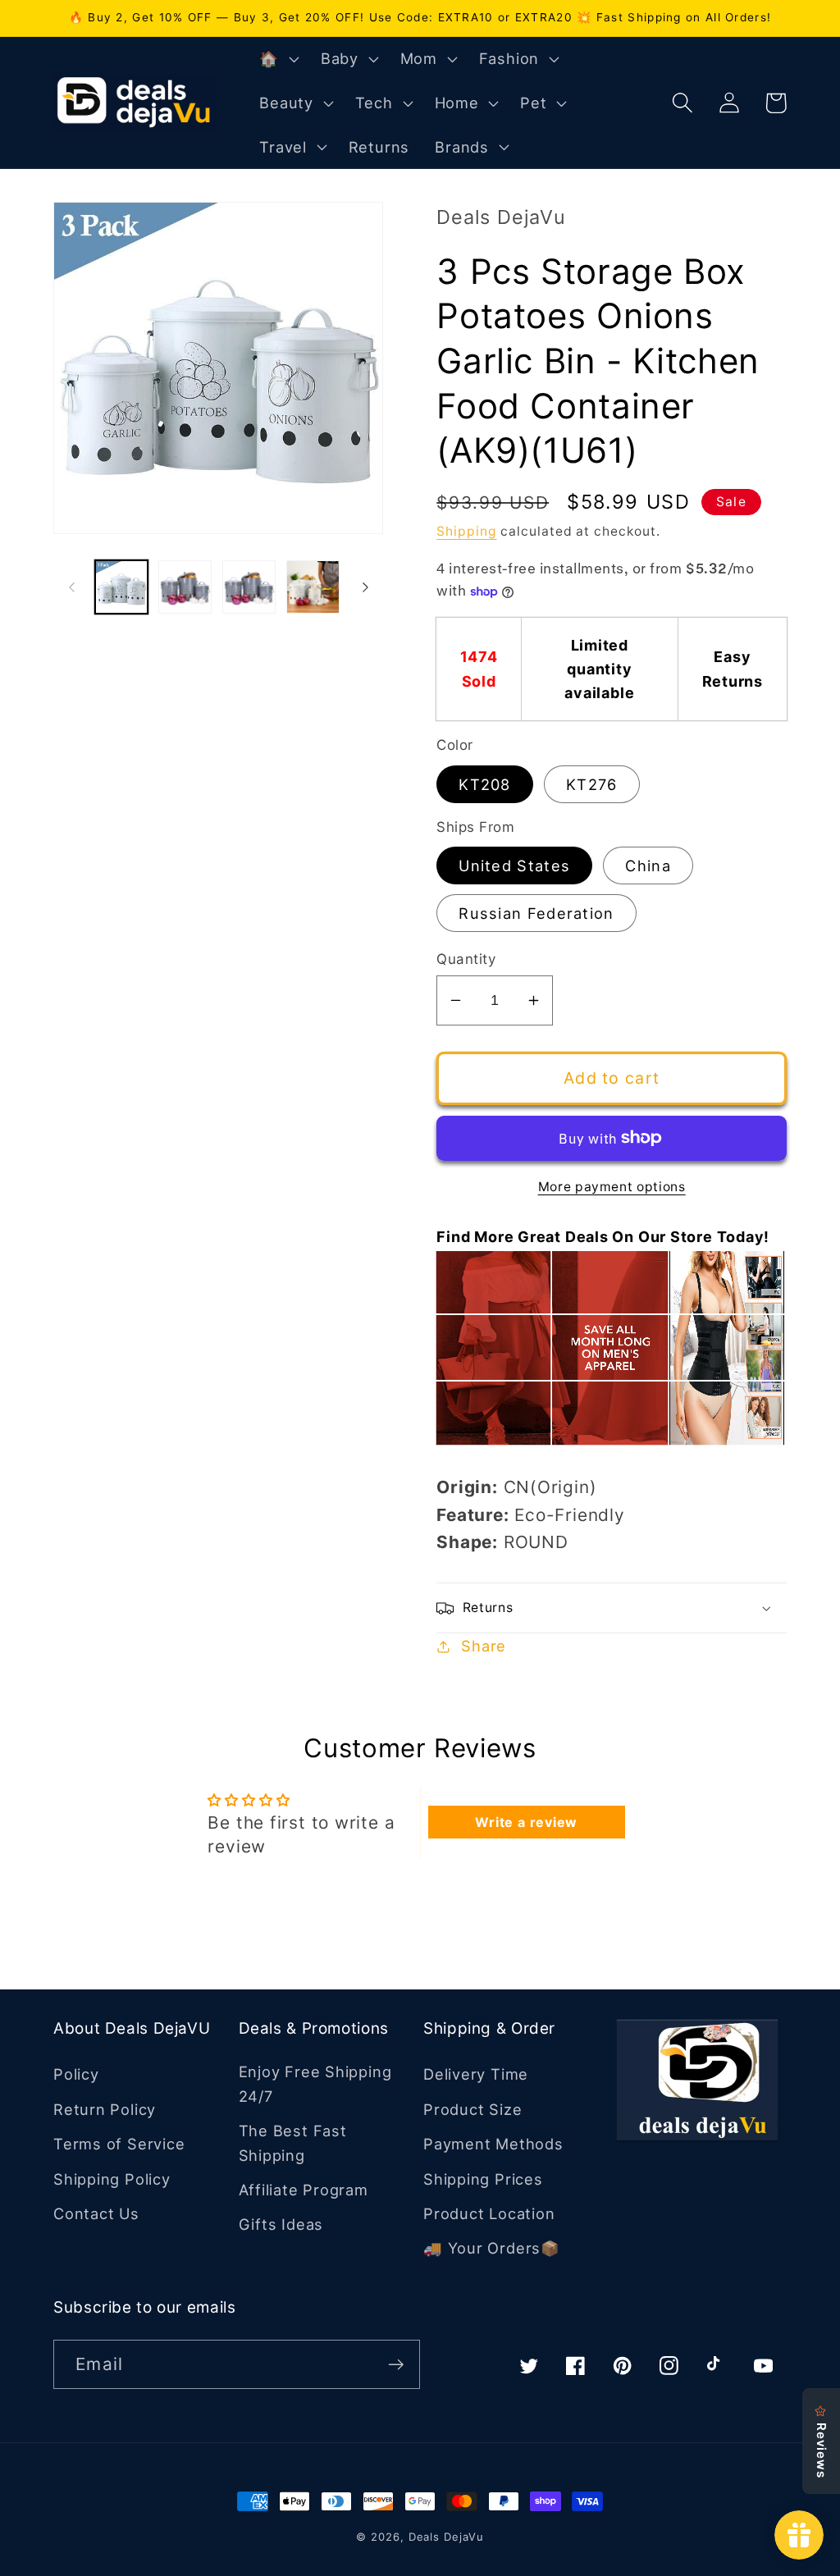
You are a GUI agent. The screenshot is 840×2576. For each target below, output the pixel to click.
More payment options (612, 1187)
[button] (277, 59)
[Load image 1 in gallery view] (122, 587)
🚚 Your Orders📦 (492, 2248)
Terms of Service (119, 2144)
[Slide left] (71, 587)
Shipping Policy (112, 2179)
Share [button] (484, 1646)
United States (514, 866)
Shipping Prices (483, 2179)
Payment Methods (493, 2144)
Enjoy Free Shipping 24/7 (315, 2083)
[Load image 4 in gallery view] (313, 587)
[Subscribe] (396, 2365)
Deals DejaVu (446, 2537)
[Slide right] (365, 587)
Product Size (472, 2109)
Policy (76, 2074)
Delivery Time (476, 2074)
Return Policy (105, 2109)
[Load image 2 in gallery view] (185, 587)
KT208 (485, 784)
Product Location (489, 2213)
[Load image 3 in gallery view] (249, 587)
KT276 (592, 784)
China (648, 866)
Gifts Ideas (281, 2224)
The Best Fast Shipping (293, 2142)
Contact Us (96, 2213)
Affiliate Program (304, 2190)
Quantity (466, 959)
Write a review (526, 1822)
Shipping (466, 531)
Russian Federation (536, 913)
